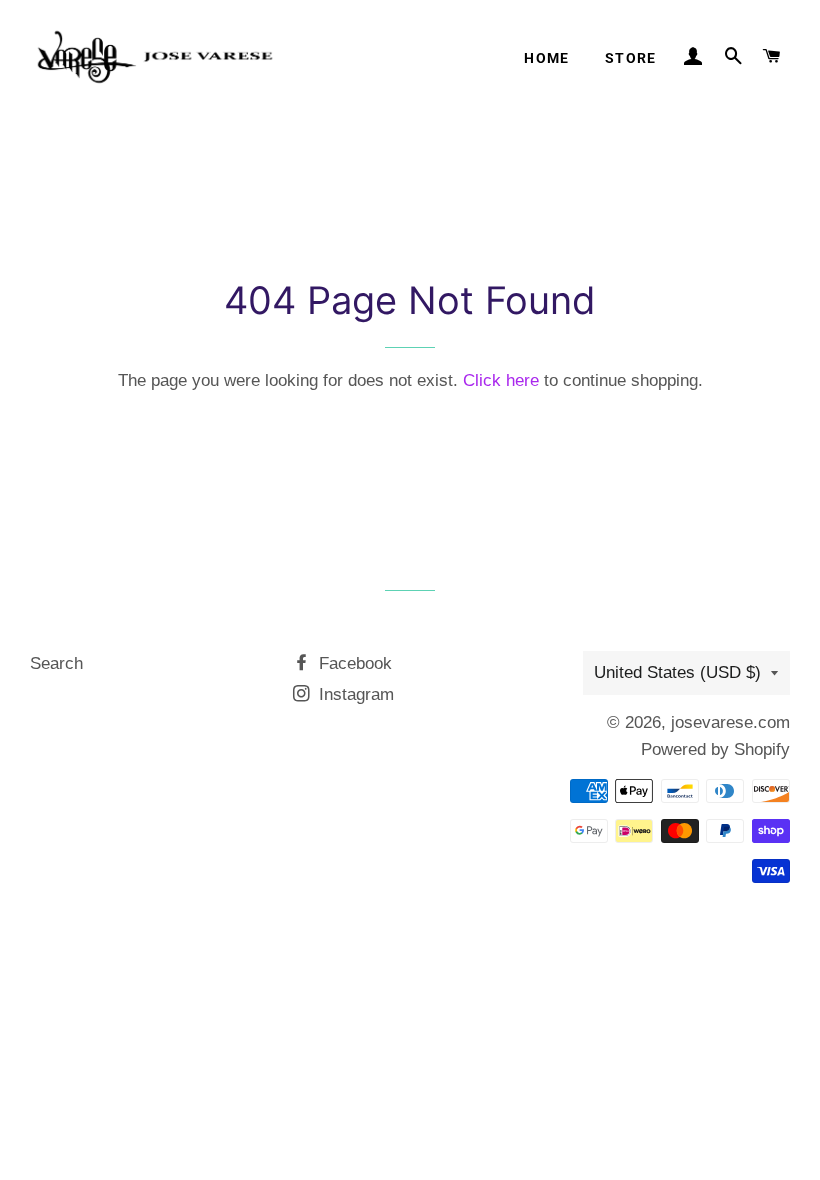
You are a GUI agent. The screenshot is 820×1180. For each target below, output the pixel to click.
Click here (501, 380)
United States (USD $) (677, 672)
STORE (631, 58)
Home (547, 58)
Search (56, 663)
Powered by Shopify (715, 749)
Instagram (354, 694)
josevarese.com (730, 722)
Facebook (353, 663)
